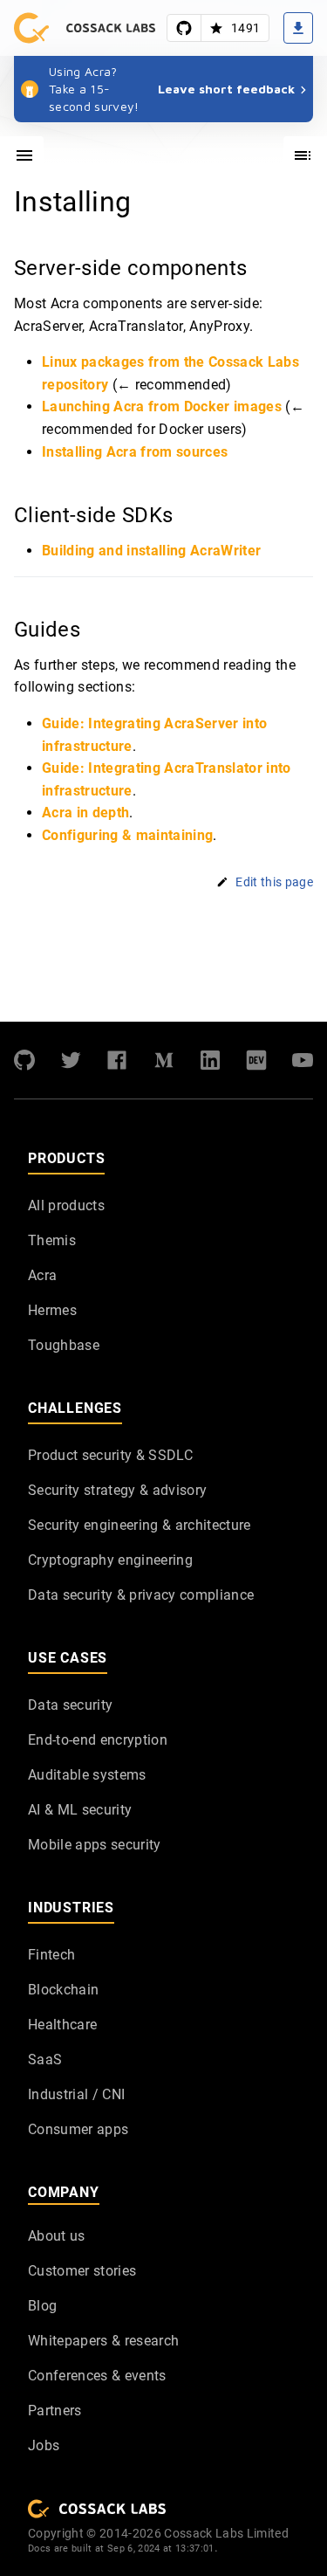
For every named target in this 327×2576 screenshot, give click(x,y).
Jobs (44, 2445)
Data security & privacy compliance (141, 1595)
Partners (55, 2411)
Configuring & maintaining (127, 835)
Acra (42, 1275)
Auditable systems (87, 1775)
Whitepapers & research (103, 2341)
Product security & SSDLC (110, 1455)
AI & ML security (80, 1810)
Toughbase (64, 1345)
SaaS (45, 2059)
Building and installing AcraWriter (151, 551)
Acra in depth (85, 813)
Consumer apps (78, 2129)
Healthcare (62, 2025)
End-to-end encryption (98, 1740)
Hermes (52, 1310)
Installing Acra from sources (135, 452)
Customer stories (82, 2271)
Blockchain (63, 1990)
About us (57, 2236)
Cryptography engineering (110, 1560)
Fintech (51, 1955)
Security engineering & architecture (140, 1525)
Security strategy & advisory (117, 1490)
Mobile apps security (95, 1845)
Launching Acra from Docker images (162, 407)
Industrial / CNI (76, 2094)
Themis (52, 1240)
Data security (70, 1705)
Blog (42, 2306)
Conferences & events (97, 2376)
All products (66, 1205)
